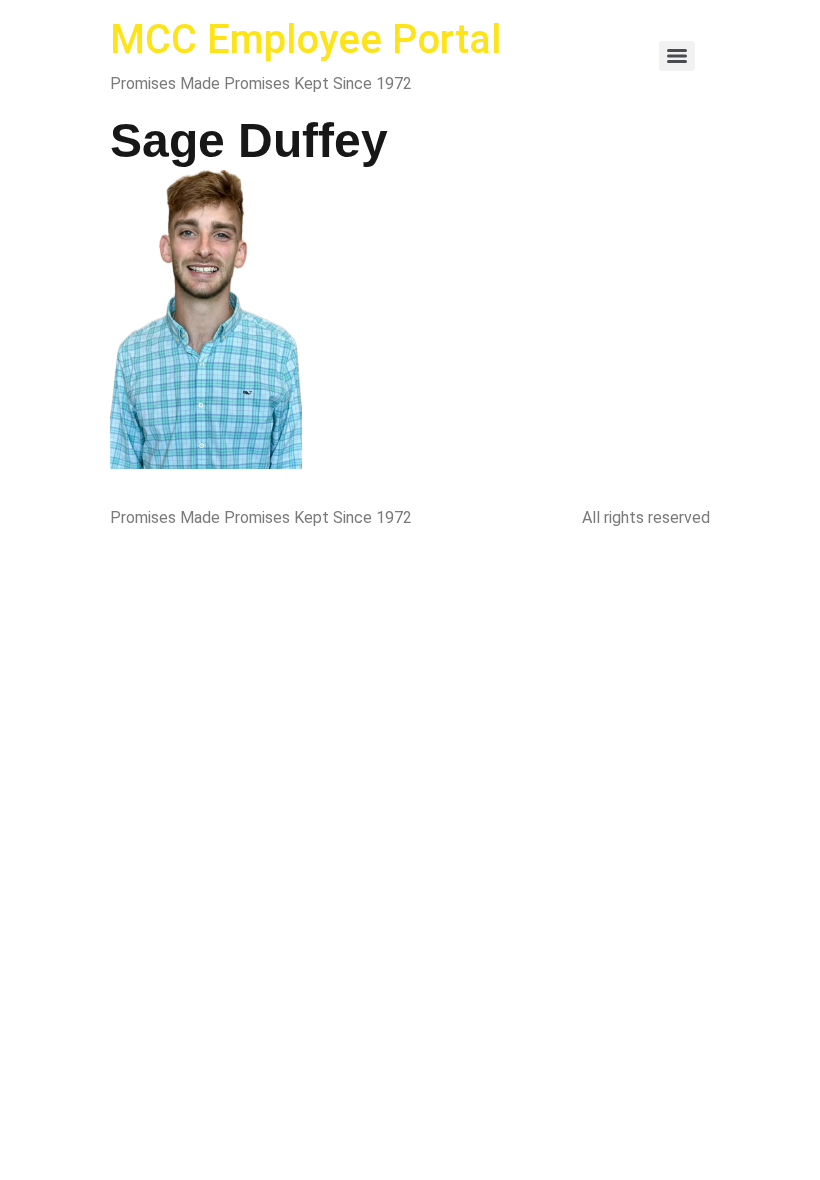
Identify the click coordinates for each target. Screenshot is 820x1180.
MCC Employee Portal (305, 39)
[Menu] (677, 56)
